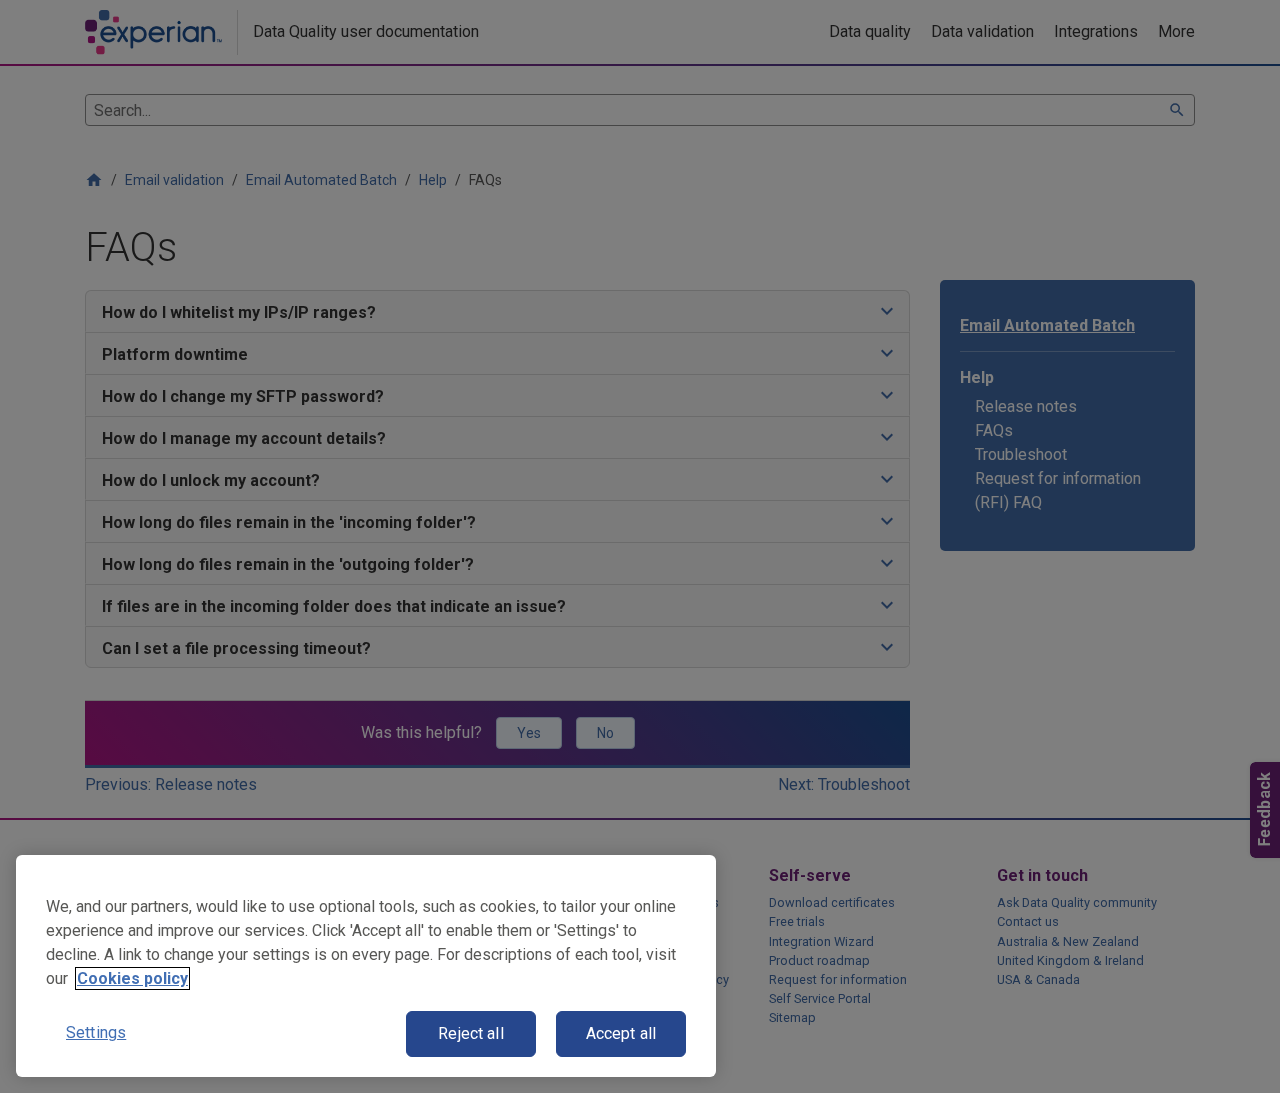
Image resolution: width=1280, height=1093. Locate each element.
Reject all (471, 1033)
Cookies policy (132, 978)
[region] (366, 966)
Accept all (621, 1033)
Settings (96, 1032)
